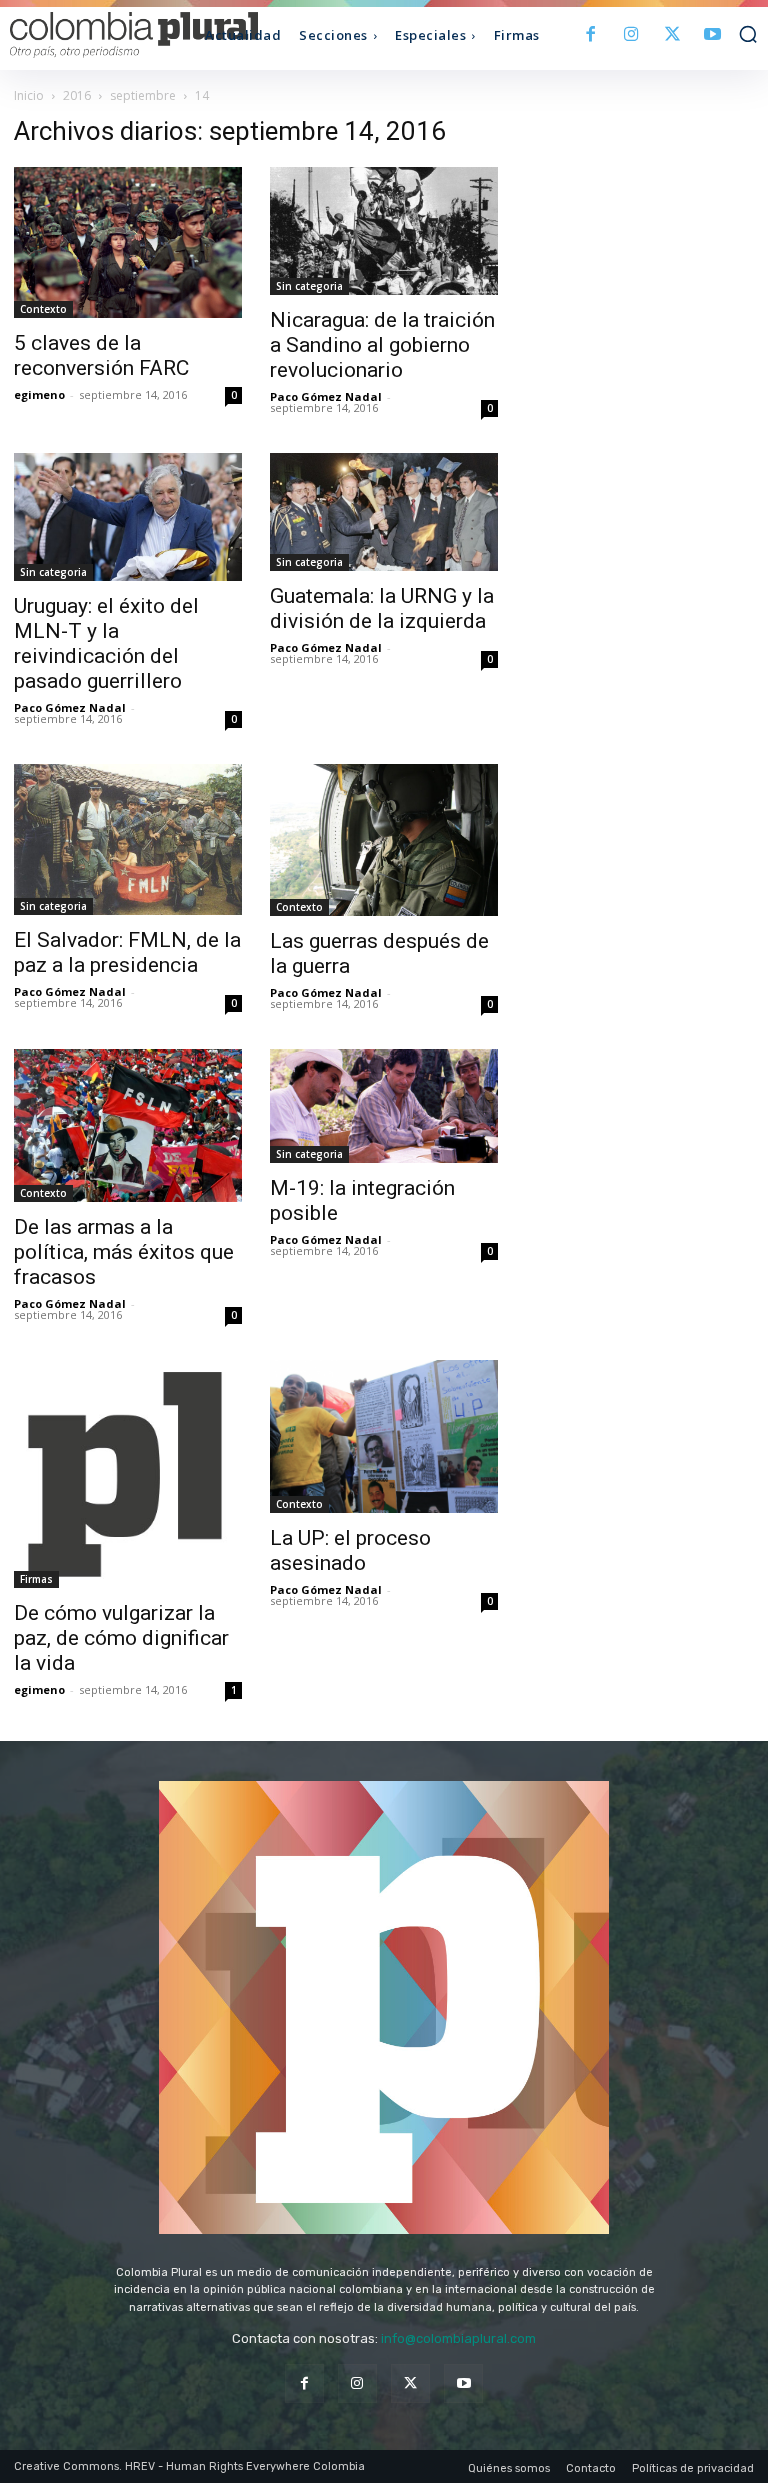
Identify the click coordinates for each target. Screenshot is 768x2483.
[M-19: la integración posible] (384, 1106)
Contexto (43, 309)
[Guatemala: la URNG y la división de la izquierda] (384, 512)
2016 (77, 95)
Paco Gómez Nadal (326, 396)
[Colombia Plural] (103, 35)
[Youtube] (712, 35)
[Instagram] (631, 35)
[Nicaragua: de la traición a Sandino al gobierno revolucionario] (384, 231)
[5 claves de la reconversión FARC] (128, 242)
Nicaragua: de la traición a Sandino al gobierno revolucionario (382, 345)
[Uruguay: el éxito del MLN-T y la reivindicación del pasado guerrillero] (128, 517)
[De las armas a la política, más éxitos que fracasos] (128, 1125)
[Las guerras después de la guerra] (384, 840)
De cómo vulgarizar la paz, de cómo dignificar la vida (121, 1638)
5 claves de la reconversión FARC (101, 355)
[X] (672, 35)
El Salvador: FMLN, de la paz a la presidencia (127, 952)
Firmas (36, 1579)
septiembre (143, 95)
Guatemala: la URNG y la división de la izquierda (382, 608)
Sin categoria (309, 286)
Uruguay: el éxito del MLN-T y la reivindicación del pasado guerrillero (106, 643)
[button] (748, 34)
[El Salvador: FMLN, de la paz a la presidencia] (128, 839)
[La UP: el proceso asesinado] (384, 1436)
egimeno (39, 394)
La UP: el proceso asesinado (350, 1550)
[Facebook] (591, 35)
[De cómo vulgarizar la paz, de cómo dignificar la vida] (128, 1474)
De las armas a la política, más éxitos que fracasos (124, 1252)
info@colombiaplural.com (458, 2338)
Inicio (29, 95)
